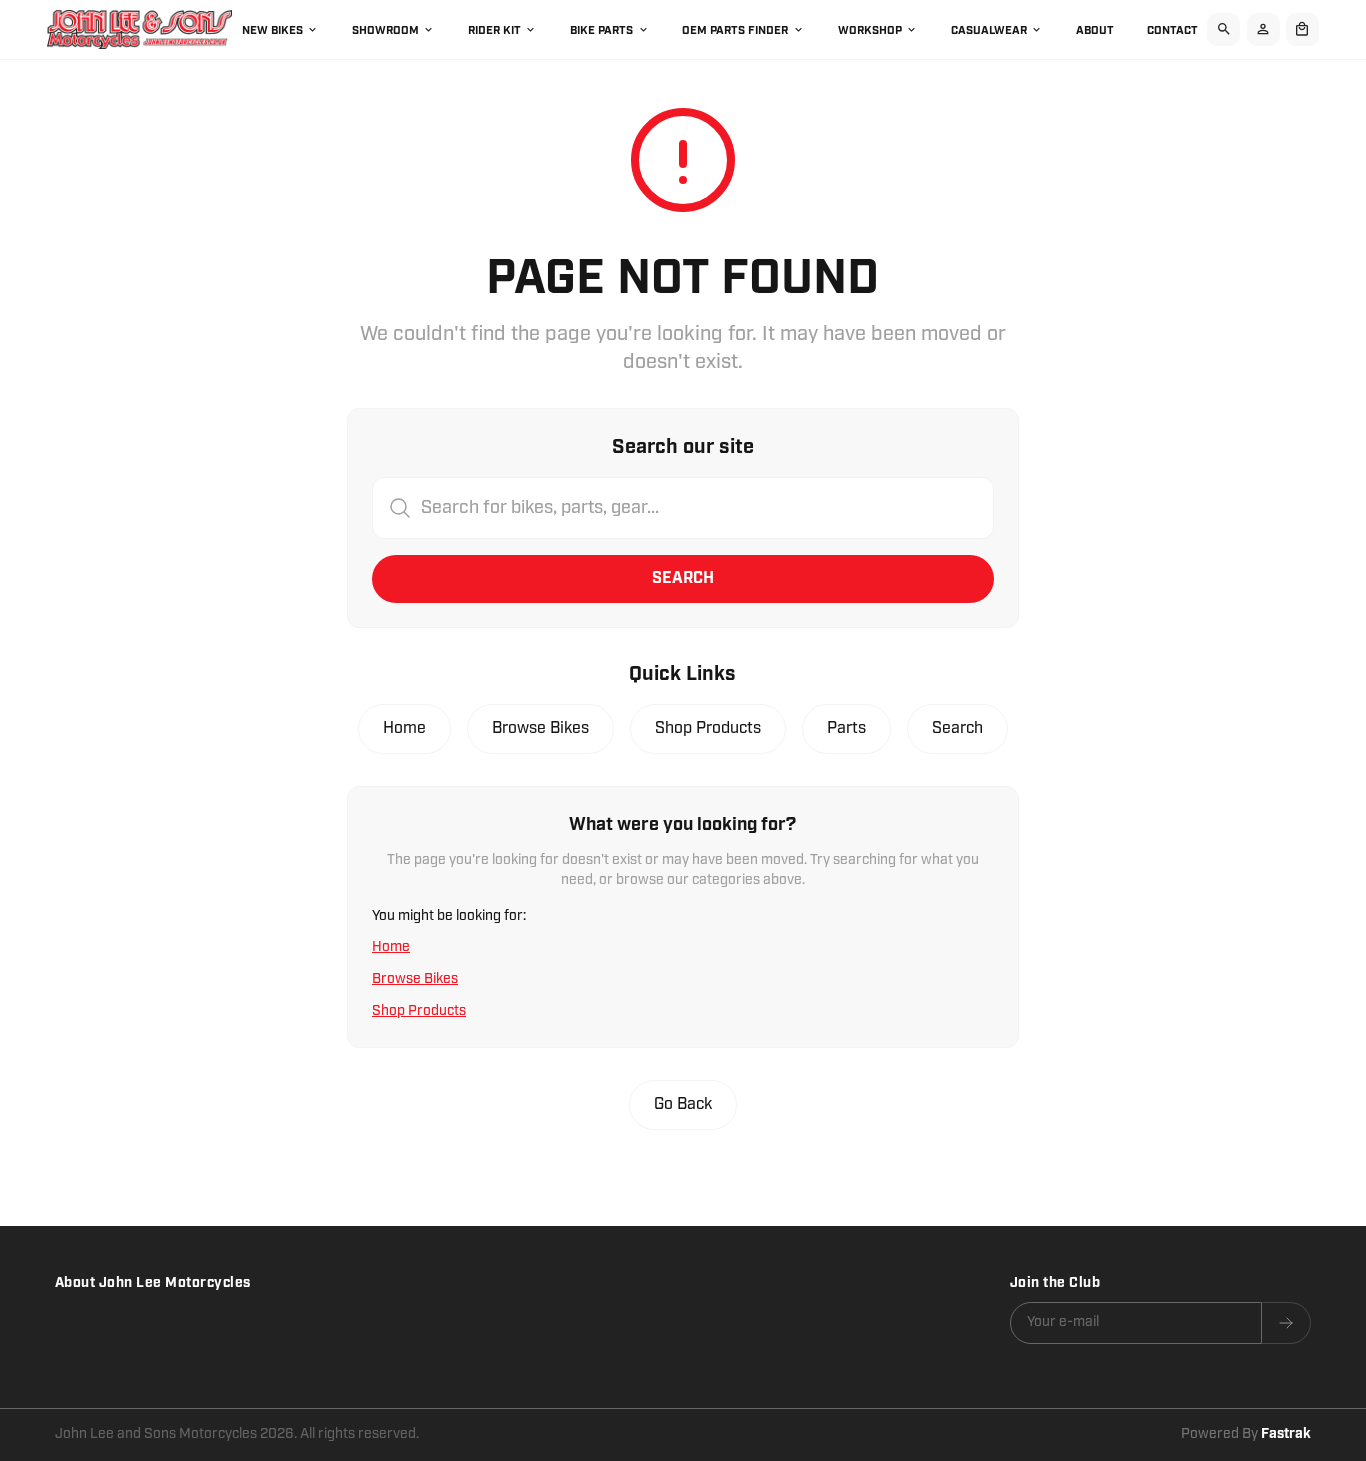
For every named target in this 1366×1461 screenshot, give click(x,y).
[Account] (1263, 29)
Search (683, 578)
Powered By (1246, 1434)
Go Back (683, 1104)
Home (404, 728)
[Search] (1223, 29)
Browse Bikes (540, 728)
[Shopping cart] (1302, 29)
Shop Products (708, 728)
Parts (846, 728)
